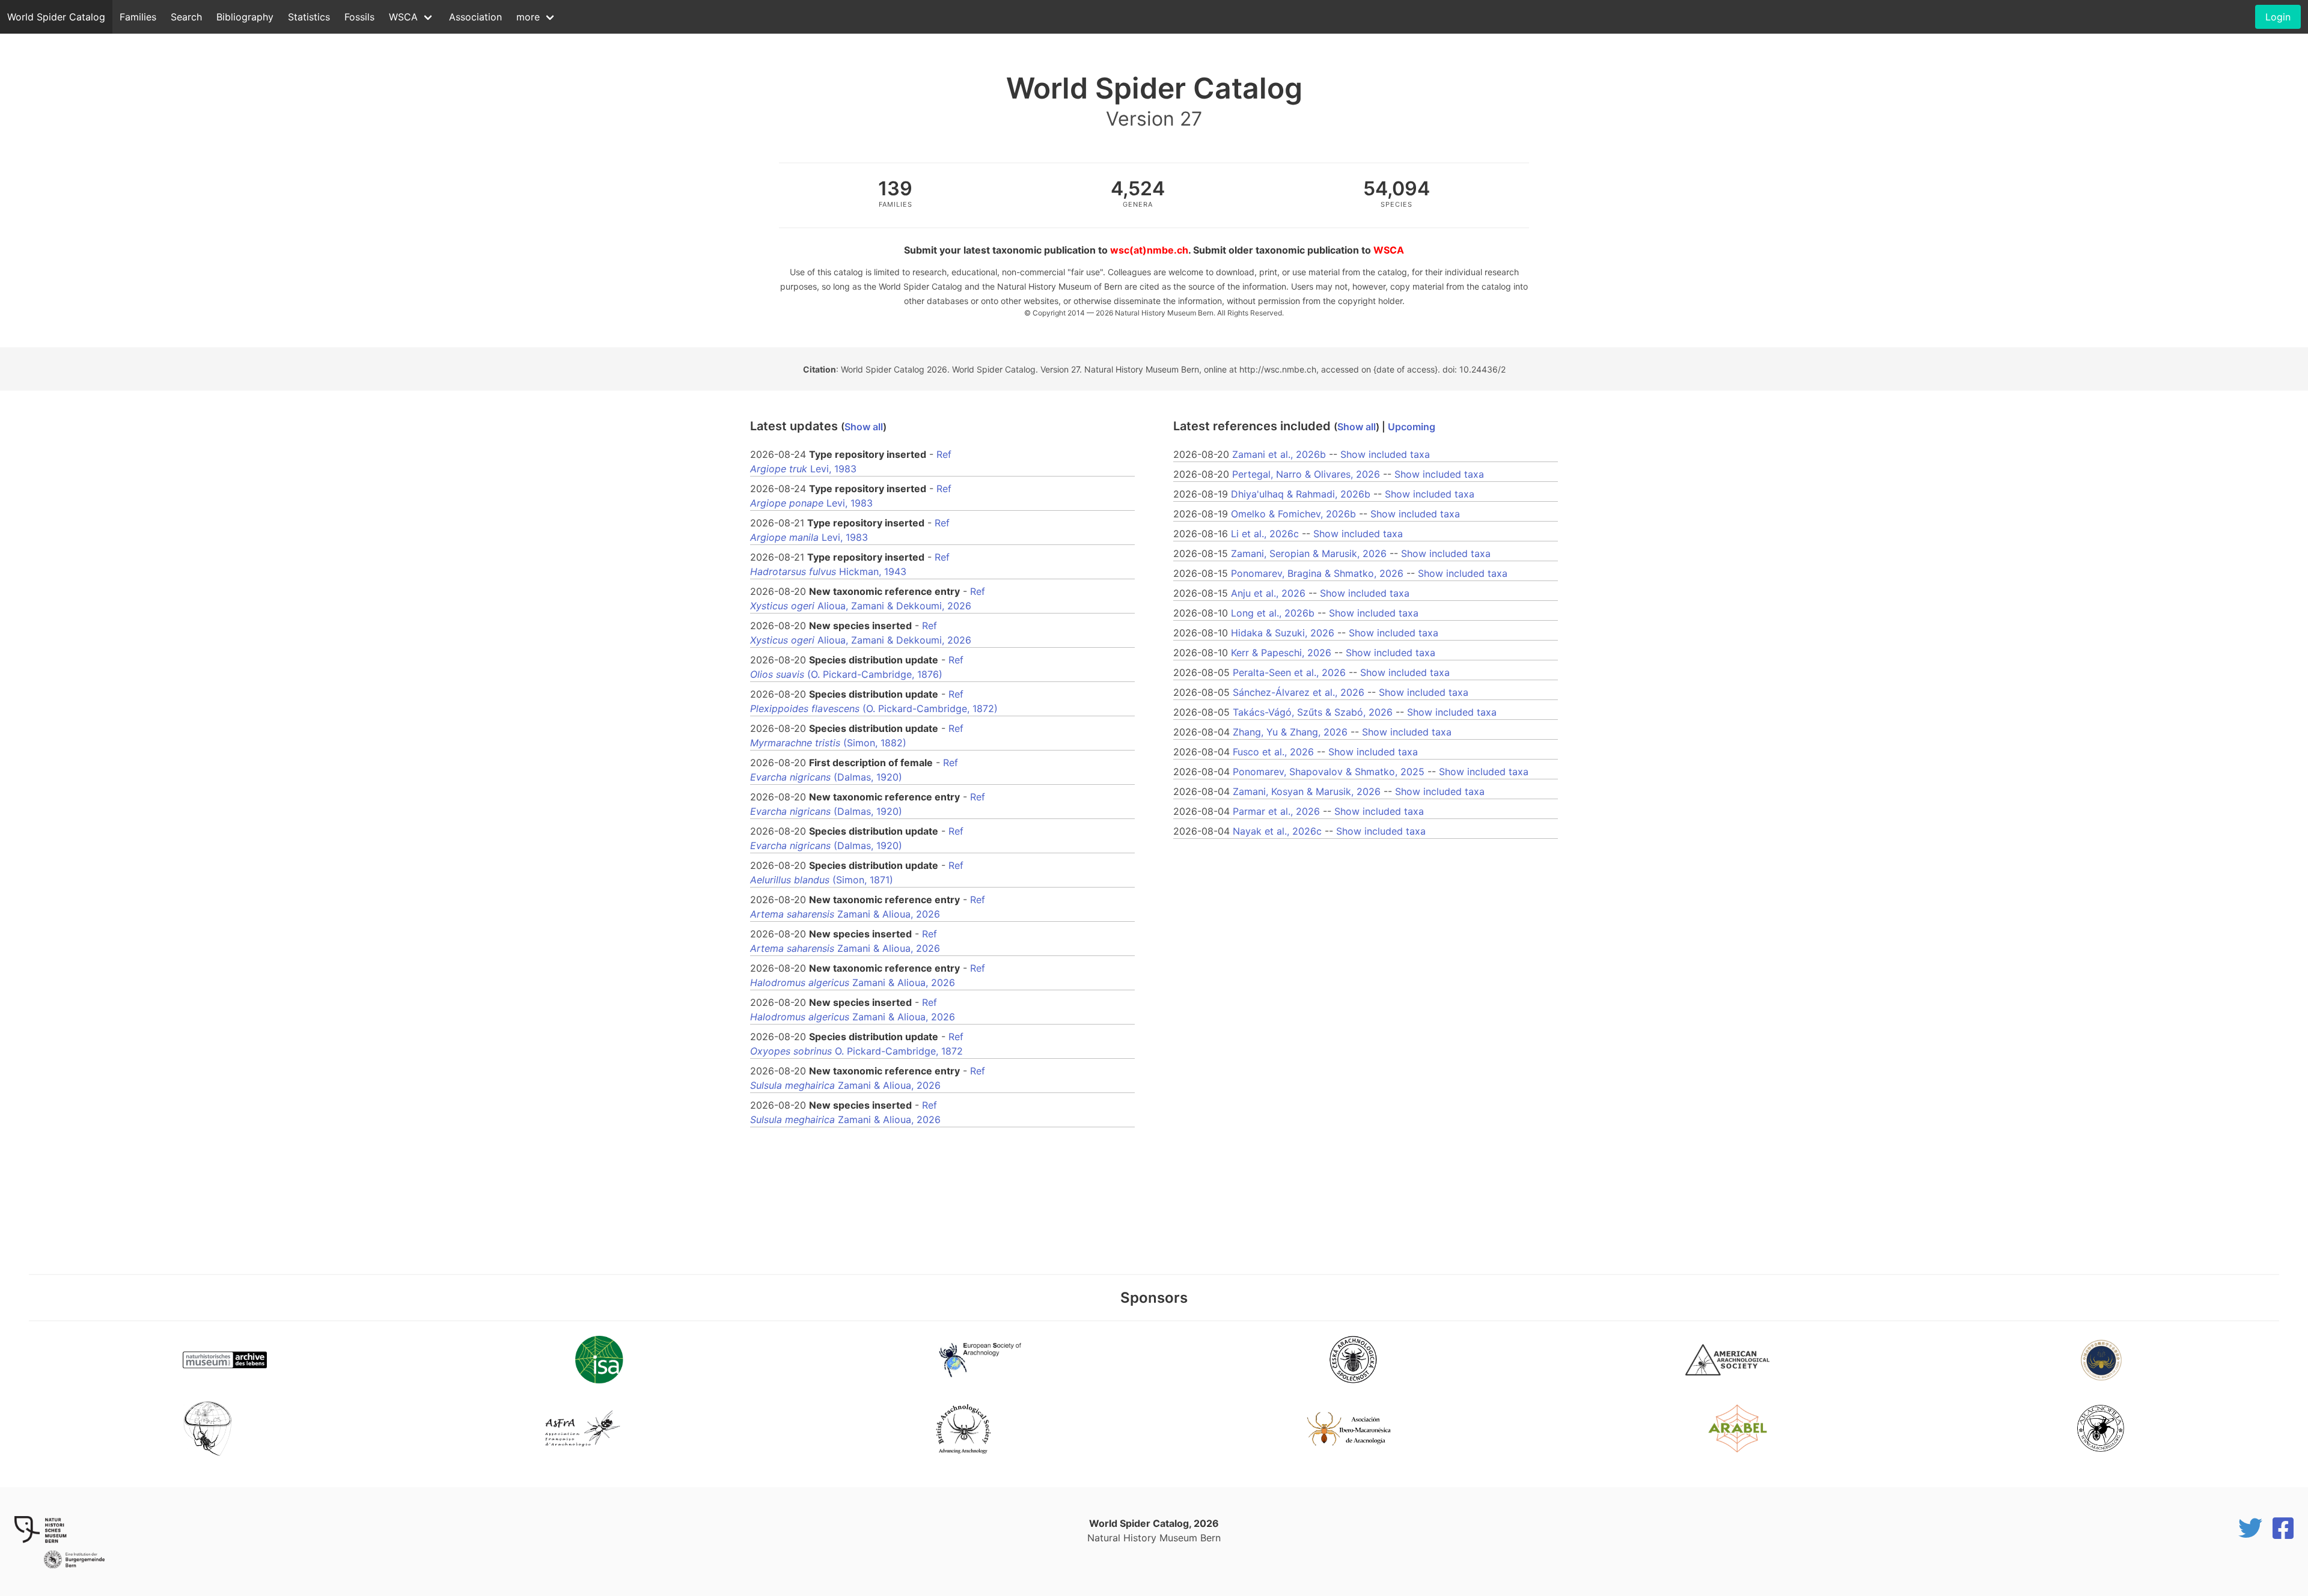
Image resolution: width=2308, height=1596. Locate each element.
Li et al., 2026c (1265, 534)
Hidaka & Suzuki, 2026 (1283, 633)
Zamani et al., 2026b (1279, 454)
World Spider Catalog (56, 17)
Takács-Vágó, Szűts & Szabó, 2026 (1313, 712)
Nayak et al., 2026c (1277, 831)
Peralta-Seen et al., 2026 (1289, 672)
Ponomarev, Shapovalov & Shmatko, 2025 (1329, 772)
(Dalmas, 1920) (826, 777)
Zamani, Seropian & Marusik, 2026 (1309, 553)
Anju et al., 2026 (1268, 593)
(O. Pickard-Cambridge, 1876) (846, 674)
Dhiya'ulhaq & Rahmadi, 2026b (1301, 494)
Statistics (309, 17)
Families (138, 17)
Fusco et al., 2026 (1273, 752)
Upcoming (1412, 427)
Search (186, 17)
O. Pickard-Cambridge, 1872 (856, 1051)
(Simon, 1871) (822, 880)
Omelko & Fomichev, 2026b (1293, 514)
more (528, 17)
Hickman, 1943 (828, 571)
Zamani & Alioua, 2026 (845, 914)
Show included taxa (1385, 454)
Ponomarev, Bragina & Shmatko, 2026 (1317, 573)
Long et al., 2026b (1273, 613)
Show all (864, 427)
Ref (944, 454)
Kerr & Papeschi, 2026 (1281, 653)
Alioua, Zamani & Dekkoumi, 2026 (861, 606)
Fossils (359, 17)
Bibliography (245, 17)
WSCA (403, 17)
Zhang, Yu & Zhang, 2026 (1290, 732)
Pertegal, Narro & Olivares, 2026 (1306, 474)
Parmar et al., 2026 (1276, 811)
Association (475, 17)
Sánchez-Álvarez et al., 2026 (1299, 692)
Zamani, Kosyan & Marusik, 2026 (1307, 791)
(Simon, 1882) (828, 743)
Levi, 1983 (803, 469)
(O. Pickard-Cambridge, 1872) (874, 708)
